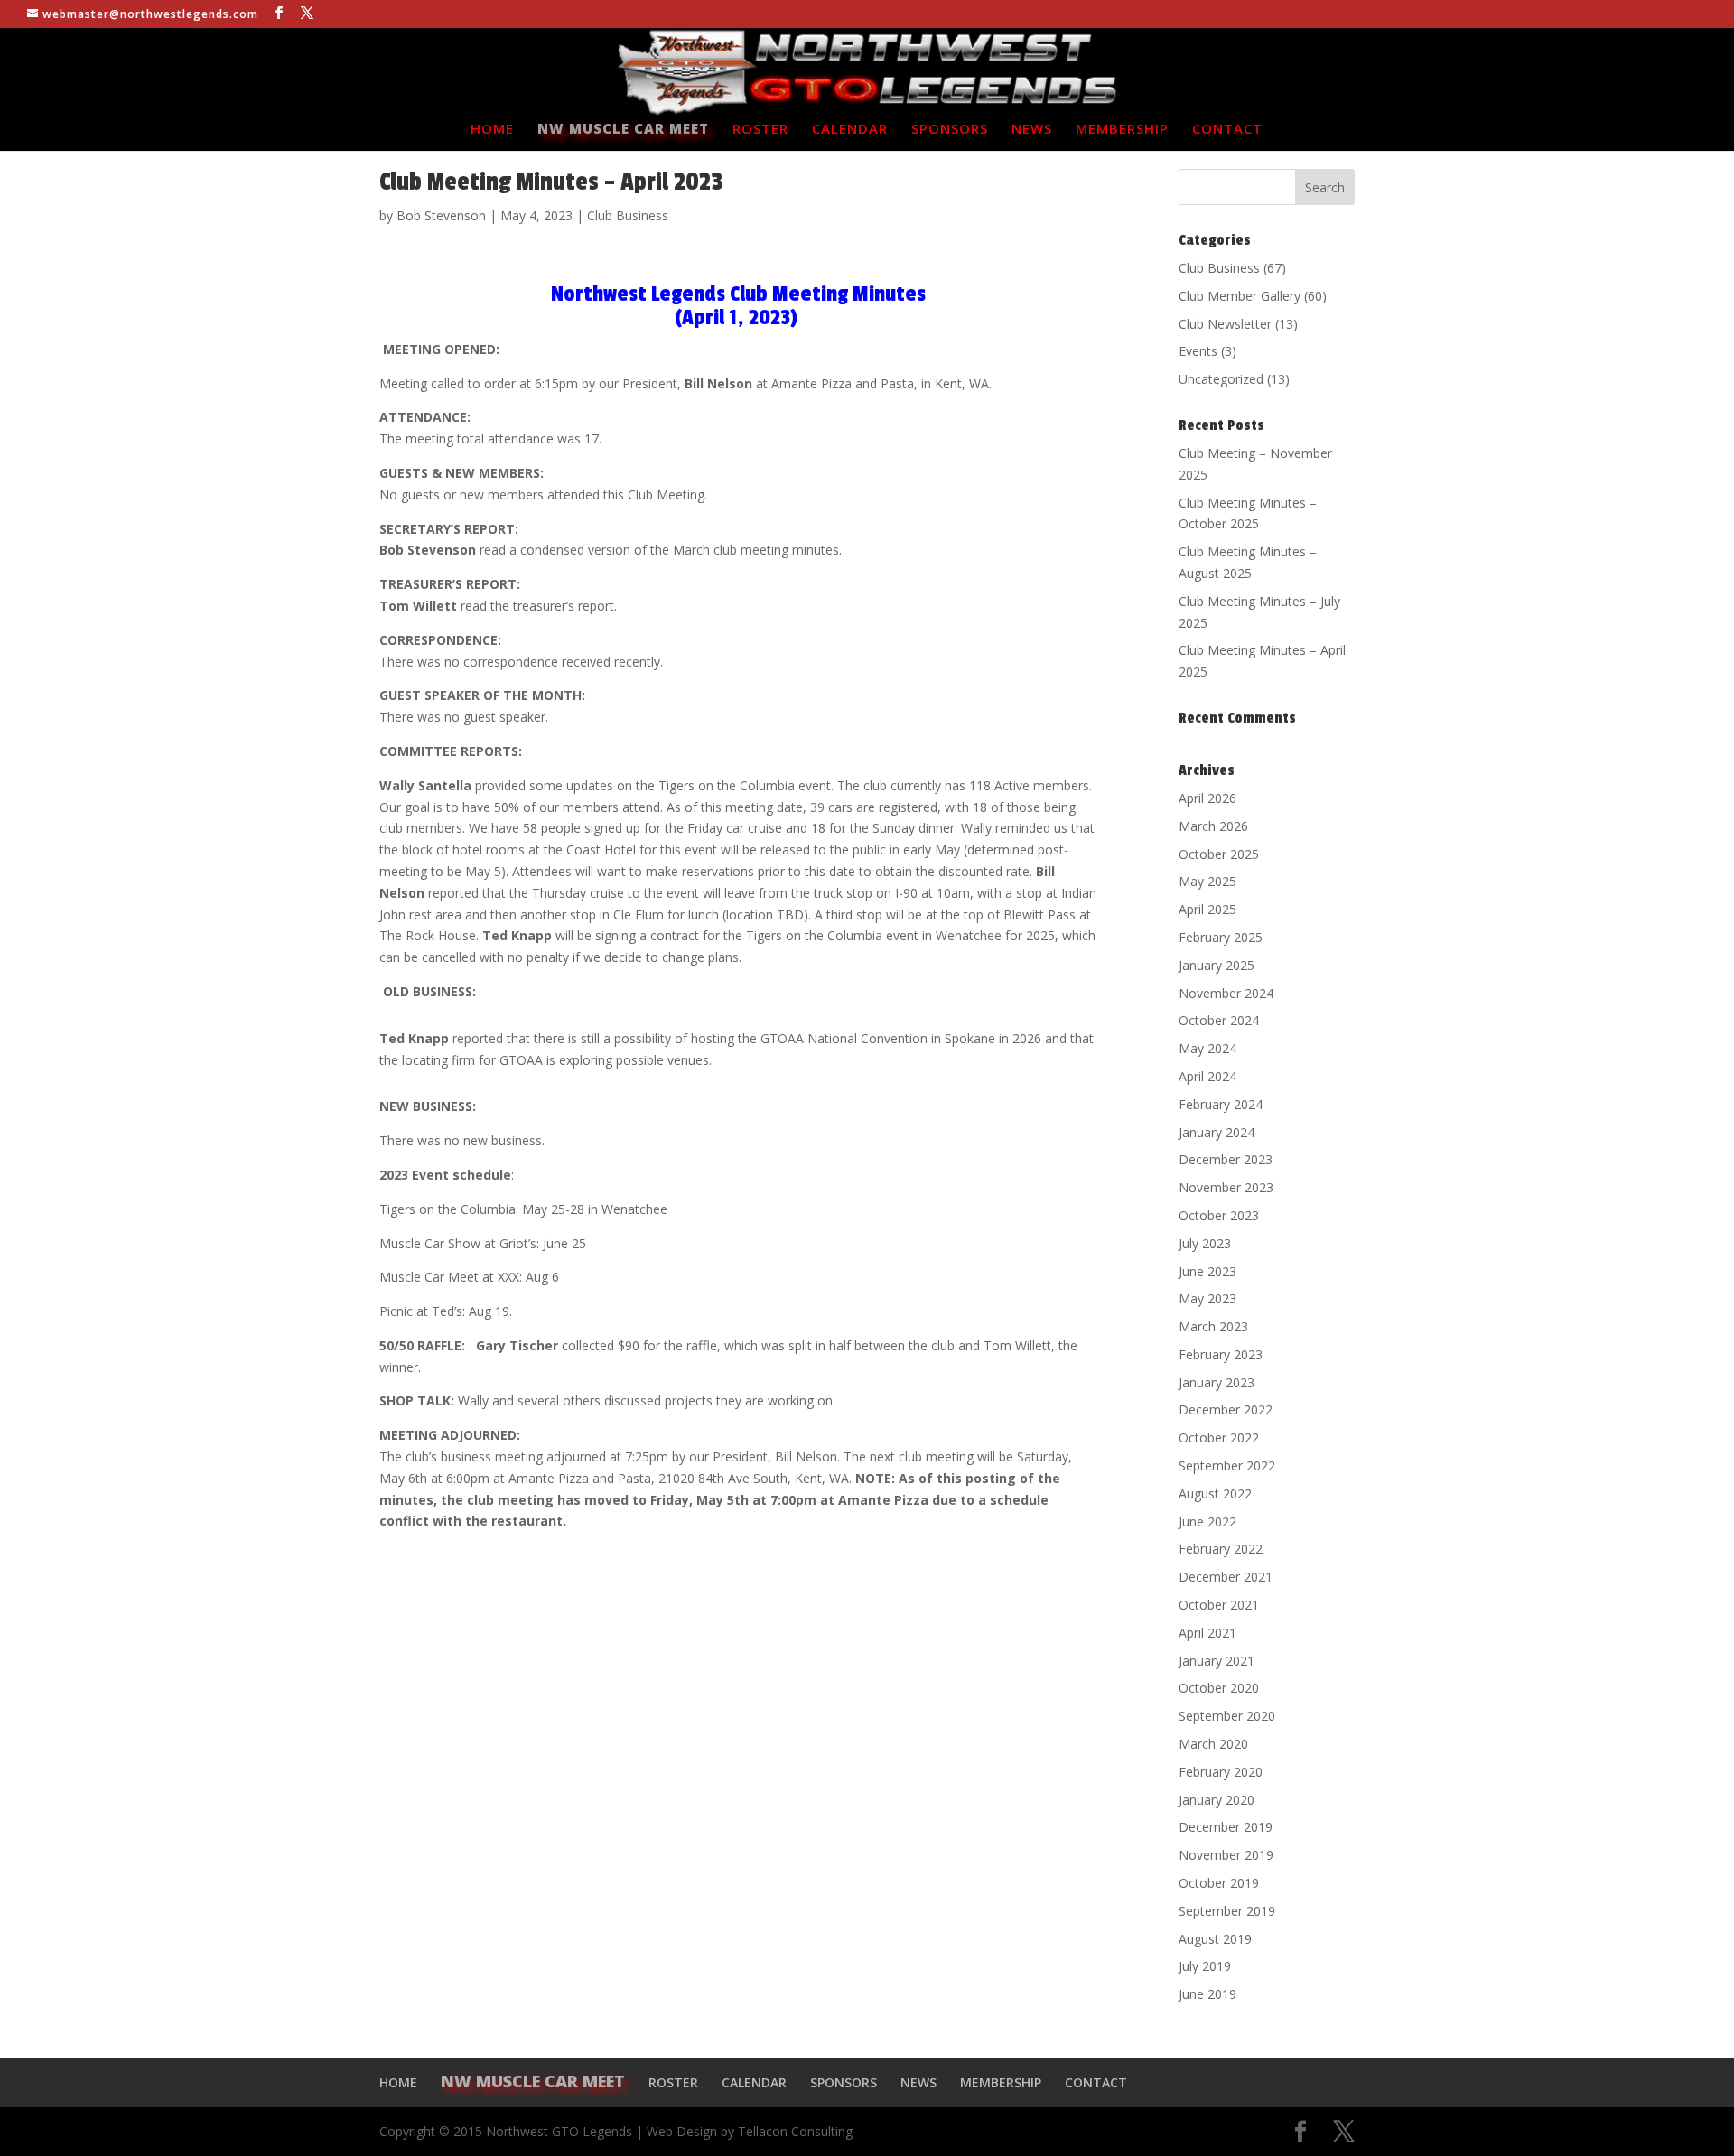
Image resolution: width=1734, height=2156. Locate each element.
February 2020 (1221, 1772)
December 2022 (1226, 1409)
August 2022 (1215, 1493)
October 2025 (1219, 854)
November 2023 (1226, 1187)
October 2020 (1219, 1688)
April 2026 (1207, 798)
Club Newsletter (1225, 324)
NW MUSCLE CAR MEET (623, 130)
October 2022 (1219, 1437)
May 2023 (1207, 1298)
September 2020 (1227, 1716)
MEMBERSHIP (1122, 130)
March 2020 (1213, 1744)
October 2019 (1219, 1883)
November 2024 (1226, 993)
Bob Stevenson (441, 215)
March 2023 (1213, 1326)
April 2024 (1207, 1076)
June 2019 (1207, 1994)
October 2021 (1219, 1605)
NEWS (1032, 130)
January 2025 (1217, 965)
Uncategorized (1221, 379)
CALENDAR (850, 130)
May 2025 (1207, 881)
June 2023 (1207, 1271)
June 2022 (1207, 1521)
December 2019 (1226, 1827)
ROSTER (760, 130)
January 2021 (1217, 1661)
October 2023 (1219, 1215)
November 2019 (1226, 1855)
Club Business (628, 215)
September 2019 (1227, 1911)
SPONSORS (950, 130)
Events (1198, 351)
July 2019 (1205, 1966)
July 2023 (1205, 1243)
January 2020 (1217, 1800)
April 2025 (1207, 909)
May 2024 (1207, 1048)
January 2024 (1217, 1132)
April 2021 (1207, 1633)
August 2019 (1215, 1939)
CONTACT (1227, 130)
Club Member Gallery (1240, 296)
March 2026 (1213, 826)
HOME (492, 130)
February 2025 (1221, 937)
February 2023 (1221, 1354)
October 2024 (1219, 1020)
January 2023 (1217, 1382)
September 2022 (1227, 1465)
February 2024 (1221, 1104)
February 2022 (1221, 1549)
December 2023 (1226, 1159)
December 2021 (1226, 1577)
